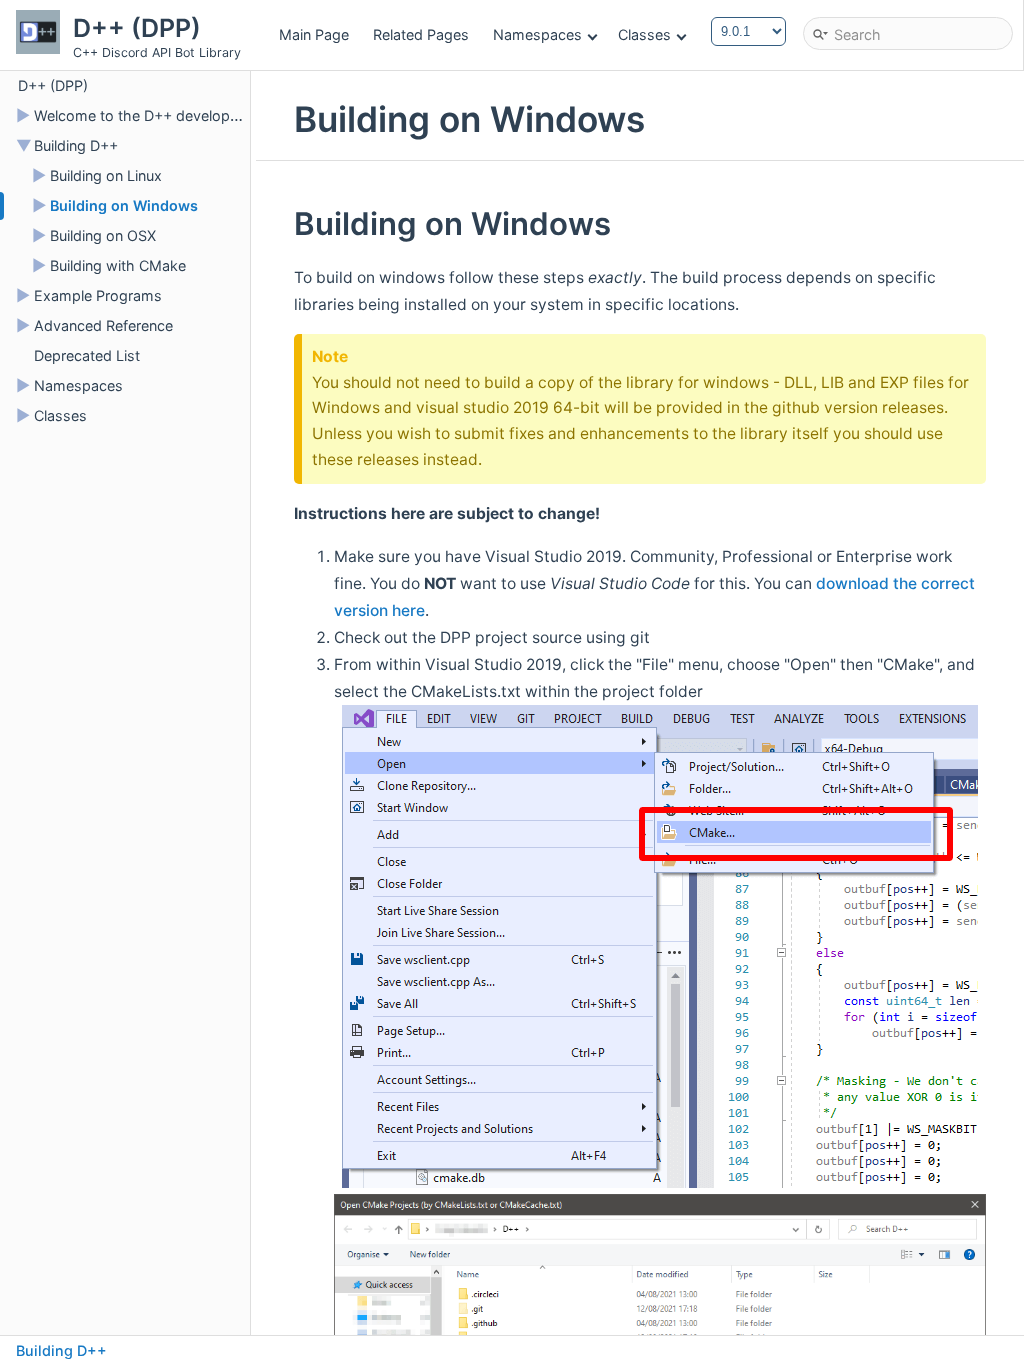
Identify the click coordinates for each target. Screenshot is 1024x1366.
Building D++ (76, 145)
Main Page (314, 34)
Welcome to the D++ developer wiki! (155, 115)
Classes (644, 34)
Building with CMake (118, 265)
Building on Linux (106, 175)
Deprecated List (87, 355)
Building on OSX (103, 235)
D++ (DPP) (53, 85)
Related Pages (421, 34)
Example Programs (98, 295)
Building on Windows (124, 205)
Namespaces (537, 34)
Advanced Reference (103, 325)
